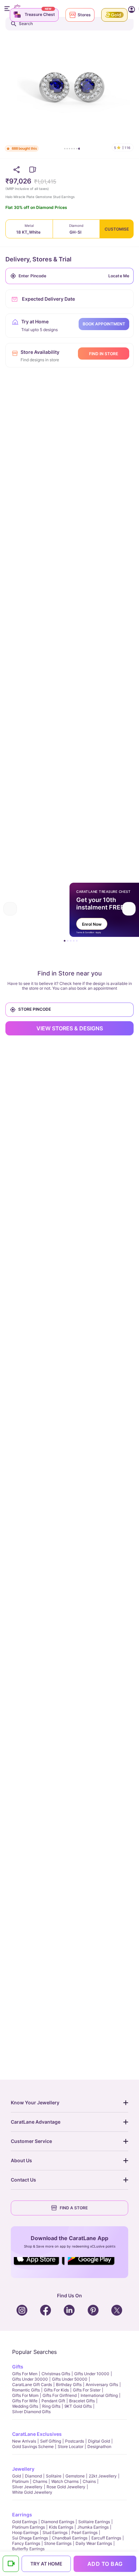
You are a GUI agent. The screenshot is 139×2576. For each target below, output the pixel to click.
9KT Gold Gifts (78, 2406)
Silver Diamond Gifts (31, 2412)
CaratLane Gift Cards (32, 2385)
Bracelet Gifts (82, 2401)
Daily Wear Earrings (94, 2543)
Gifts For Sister (87, 2390)
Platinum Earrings (29, 2527)
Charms (40, 2481)
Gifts (18, 2367)
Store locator (71, 2446)
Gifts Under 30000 (30, 2379)
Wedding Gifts (25, 2406)
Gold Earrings (25, 2522)
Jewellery (23, 2469)
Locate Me (119, 276)
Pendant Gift (53, 2401)
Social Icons (39, 2266)
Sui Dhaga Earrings (30, 2538)
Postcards (75, 2441)
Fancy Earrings (26, 2543)
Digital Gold (99, 2441)
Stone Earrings (58, 2543)
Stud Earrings (55, 2532)
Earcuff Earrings (106, 2538)
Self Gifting (51, 2441)
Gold (17, 2476)
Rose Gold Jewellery (66, 2487)
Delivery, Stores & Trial (38, 259)
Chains (89, 2481)
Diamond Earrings (58, 2522)
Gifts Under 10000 (92, 2374)
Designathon (99, 2446)
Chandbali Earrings (70, 2538)
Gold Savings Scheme (33, 2446)
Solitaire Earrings (94, 2522)
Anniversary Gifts (102, 2385)
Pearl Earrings (85, 2532)
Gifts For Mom (25, 2395)
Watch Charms (65, 2481)
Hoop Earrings (25, 2532)
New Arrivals (24, 2441)
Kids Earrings (61, 2527)
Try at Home (46, 2564)
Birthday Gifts (69, 2385)
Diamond (33, 2476)
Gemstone (75, 2476)
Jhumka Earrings (93, 2527)
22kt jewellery (103, 2476)
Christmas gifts (56, 2374)
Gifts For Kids (56, 2390)
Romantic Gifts (26, 2390)
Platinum (20, 2481)
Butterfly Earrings (28, 2549)
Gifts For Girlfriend (60, 2395)
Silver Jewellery (27, 2487)
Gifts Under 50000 (70, 2379)
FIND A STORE (74, 2208)
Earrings (22, 2515)
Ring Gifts (51, 2406)
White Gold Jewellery (32, 2492)
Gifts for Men (25, 2374)
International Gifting (99, 2395)
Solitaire (54, 2476)
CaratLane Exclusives (37, 2434)
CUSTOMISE (117, 229)
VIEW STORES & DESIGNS (70, 1028)
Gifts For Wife (25, 2401)
